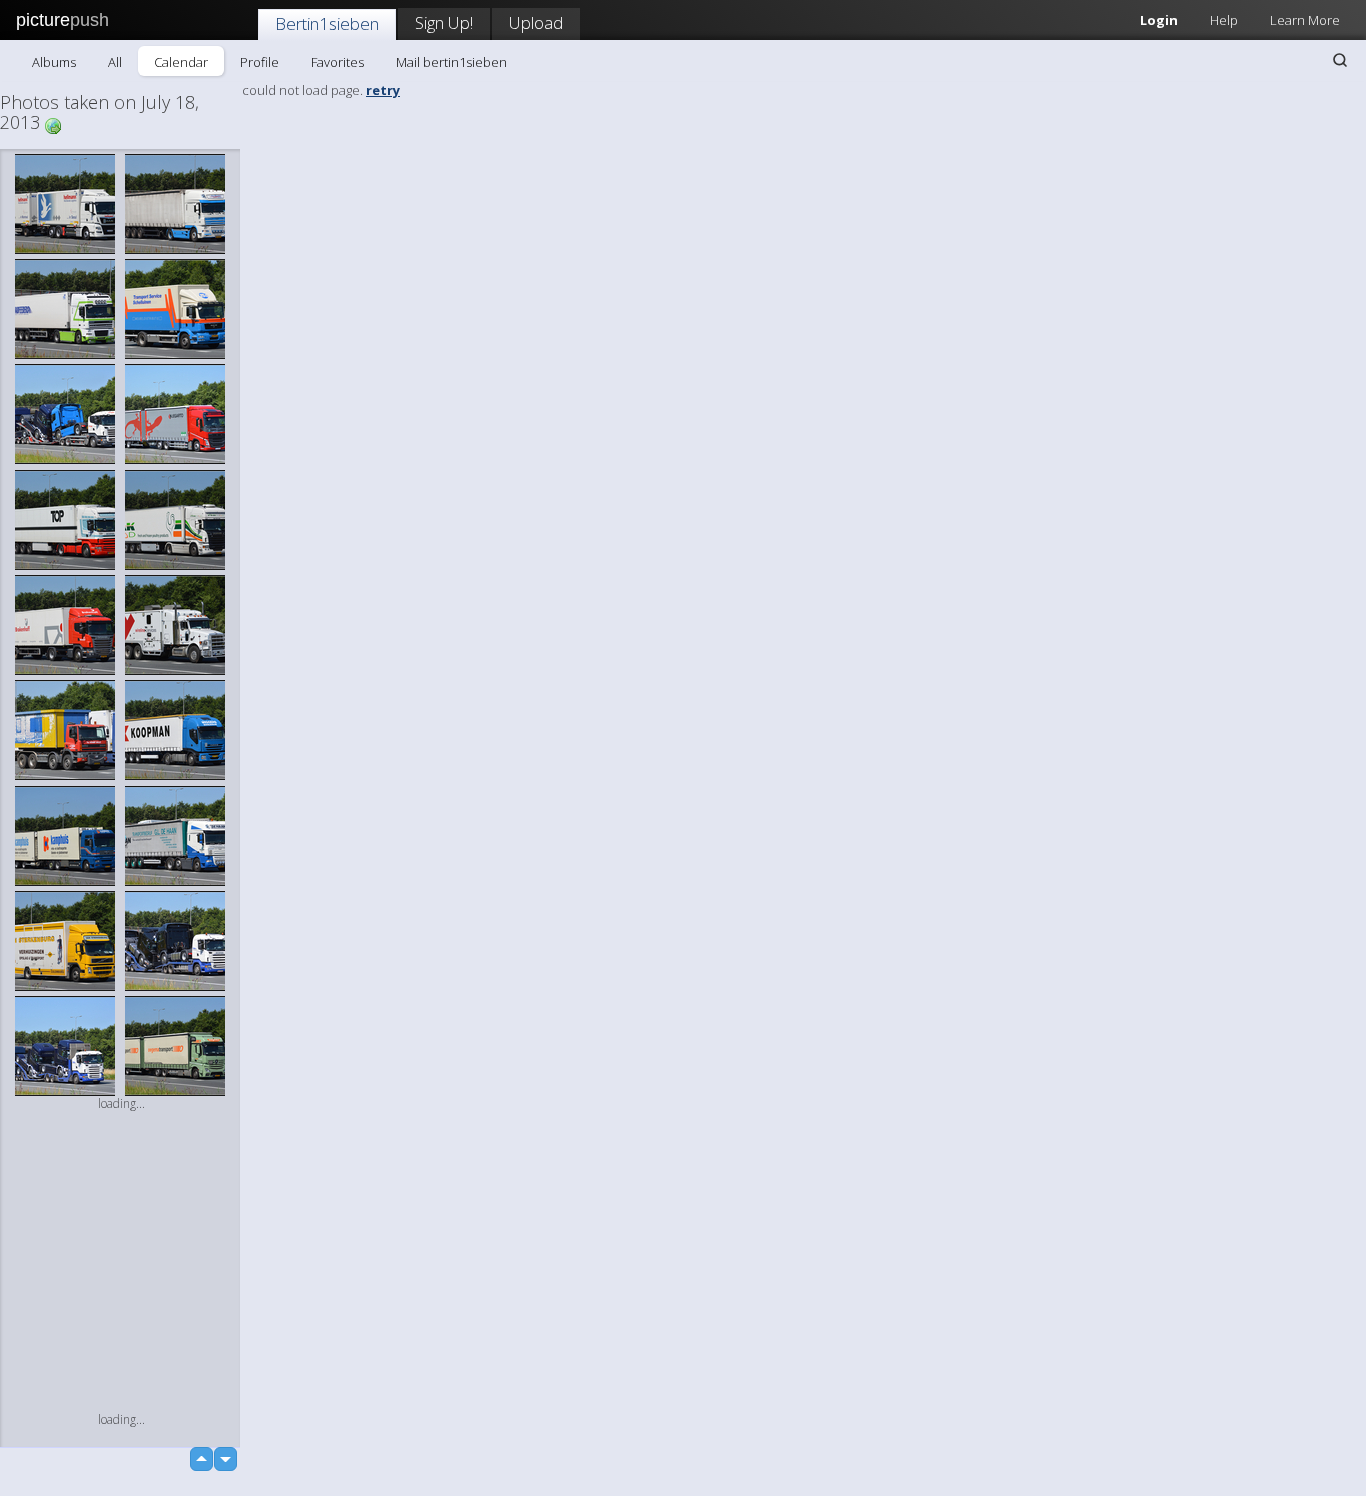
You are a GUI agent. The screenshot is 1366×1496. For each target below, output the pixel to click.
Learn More (1305, 20)
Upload (536, 22)
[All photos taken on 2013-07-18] (53, 124)
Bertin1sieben (327, 23)
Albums (54, 62)
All (115, 62)
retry (383, 90)
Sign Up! (444, 22)
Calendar (181, 62)
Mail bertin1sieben (451, 62)
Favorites (337, 62)
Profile (259, 62)
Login (1159, 20)
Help (1224, 20)
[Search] (1340, 60)
